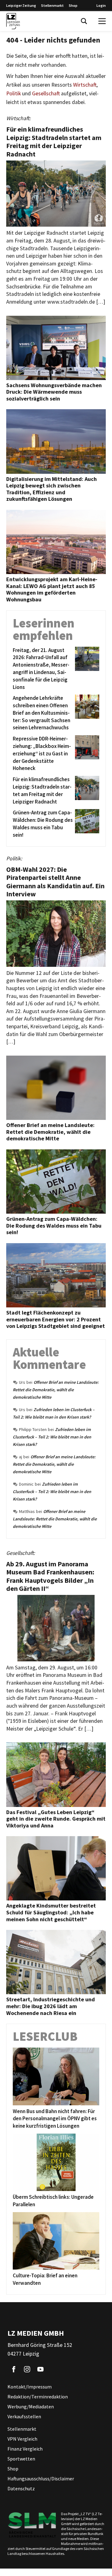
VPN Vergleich (22, 2439)
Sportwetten (21, 2459)
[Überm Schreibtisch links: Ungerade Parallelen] (56, 2162)
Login (101, 5)
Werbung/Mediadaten (31, 2406)
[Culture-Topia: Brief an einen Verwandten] (56, 2241)
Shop (73, 5)
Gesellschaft (46, 93)
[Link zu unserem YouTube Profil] (40, 2369)
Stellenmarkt (52, 5)
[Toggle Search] (84, 21)
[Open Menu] (102, 21)
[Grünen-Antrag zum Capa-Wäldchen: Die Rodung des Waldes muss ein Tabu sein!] (86, 824)
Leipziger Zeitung (21, 5)
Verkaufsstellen (24, 2416)
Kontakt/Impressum (30, 2387)
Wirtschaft (85, 85)
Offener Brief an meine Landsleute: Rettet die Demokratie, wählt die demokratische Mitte (56, 1390)
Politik (14, 93)
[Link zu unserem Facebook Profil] (14, 2369)
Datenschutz (21, 2488)
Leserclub (45, 2036)
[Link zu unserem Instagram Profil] (27, 2369)
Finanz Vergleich (25, 2449)
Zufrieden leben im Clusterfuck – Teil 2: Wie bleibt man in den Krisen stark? (52, 1437)
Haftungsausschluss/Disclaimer (41, 2479)
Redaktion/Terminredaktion (38, 2397)
